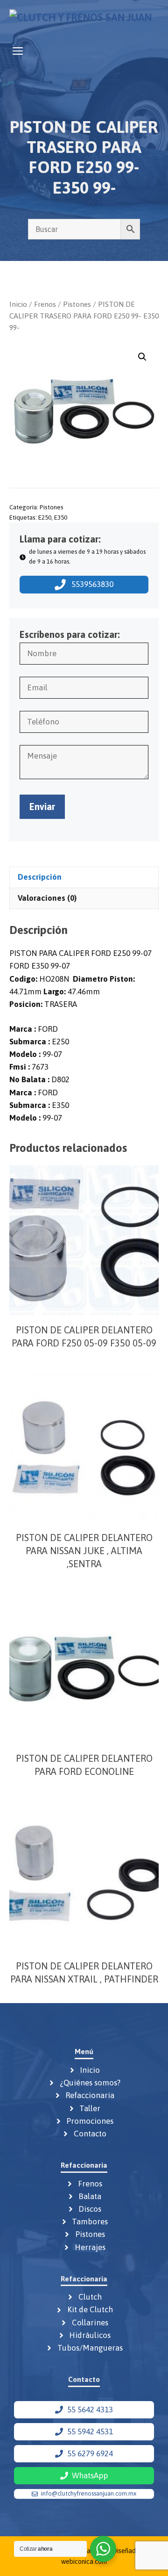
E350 (61, 517)
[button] (142, 357)
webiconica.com (84, 2562)
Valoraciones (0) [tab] (47, 898)
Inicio (18, 304)
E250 (45, 517)
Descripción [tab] (40, 877)
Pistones (77, 304)
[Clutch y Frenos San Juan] (80, 20)
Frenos (45, 304)
